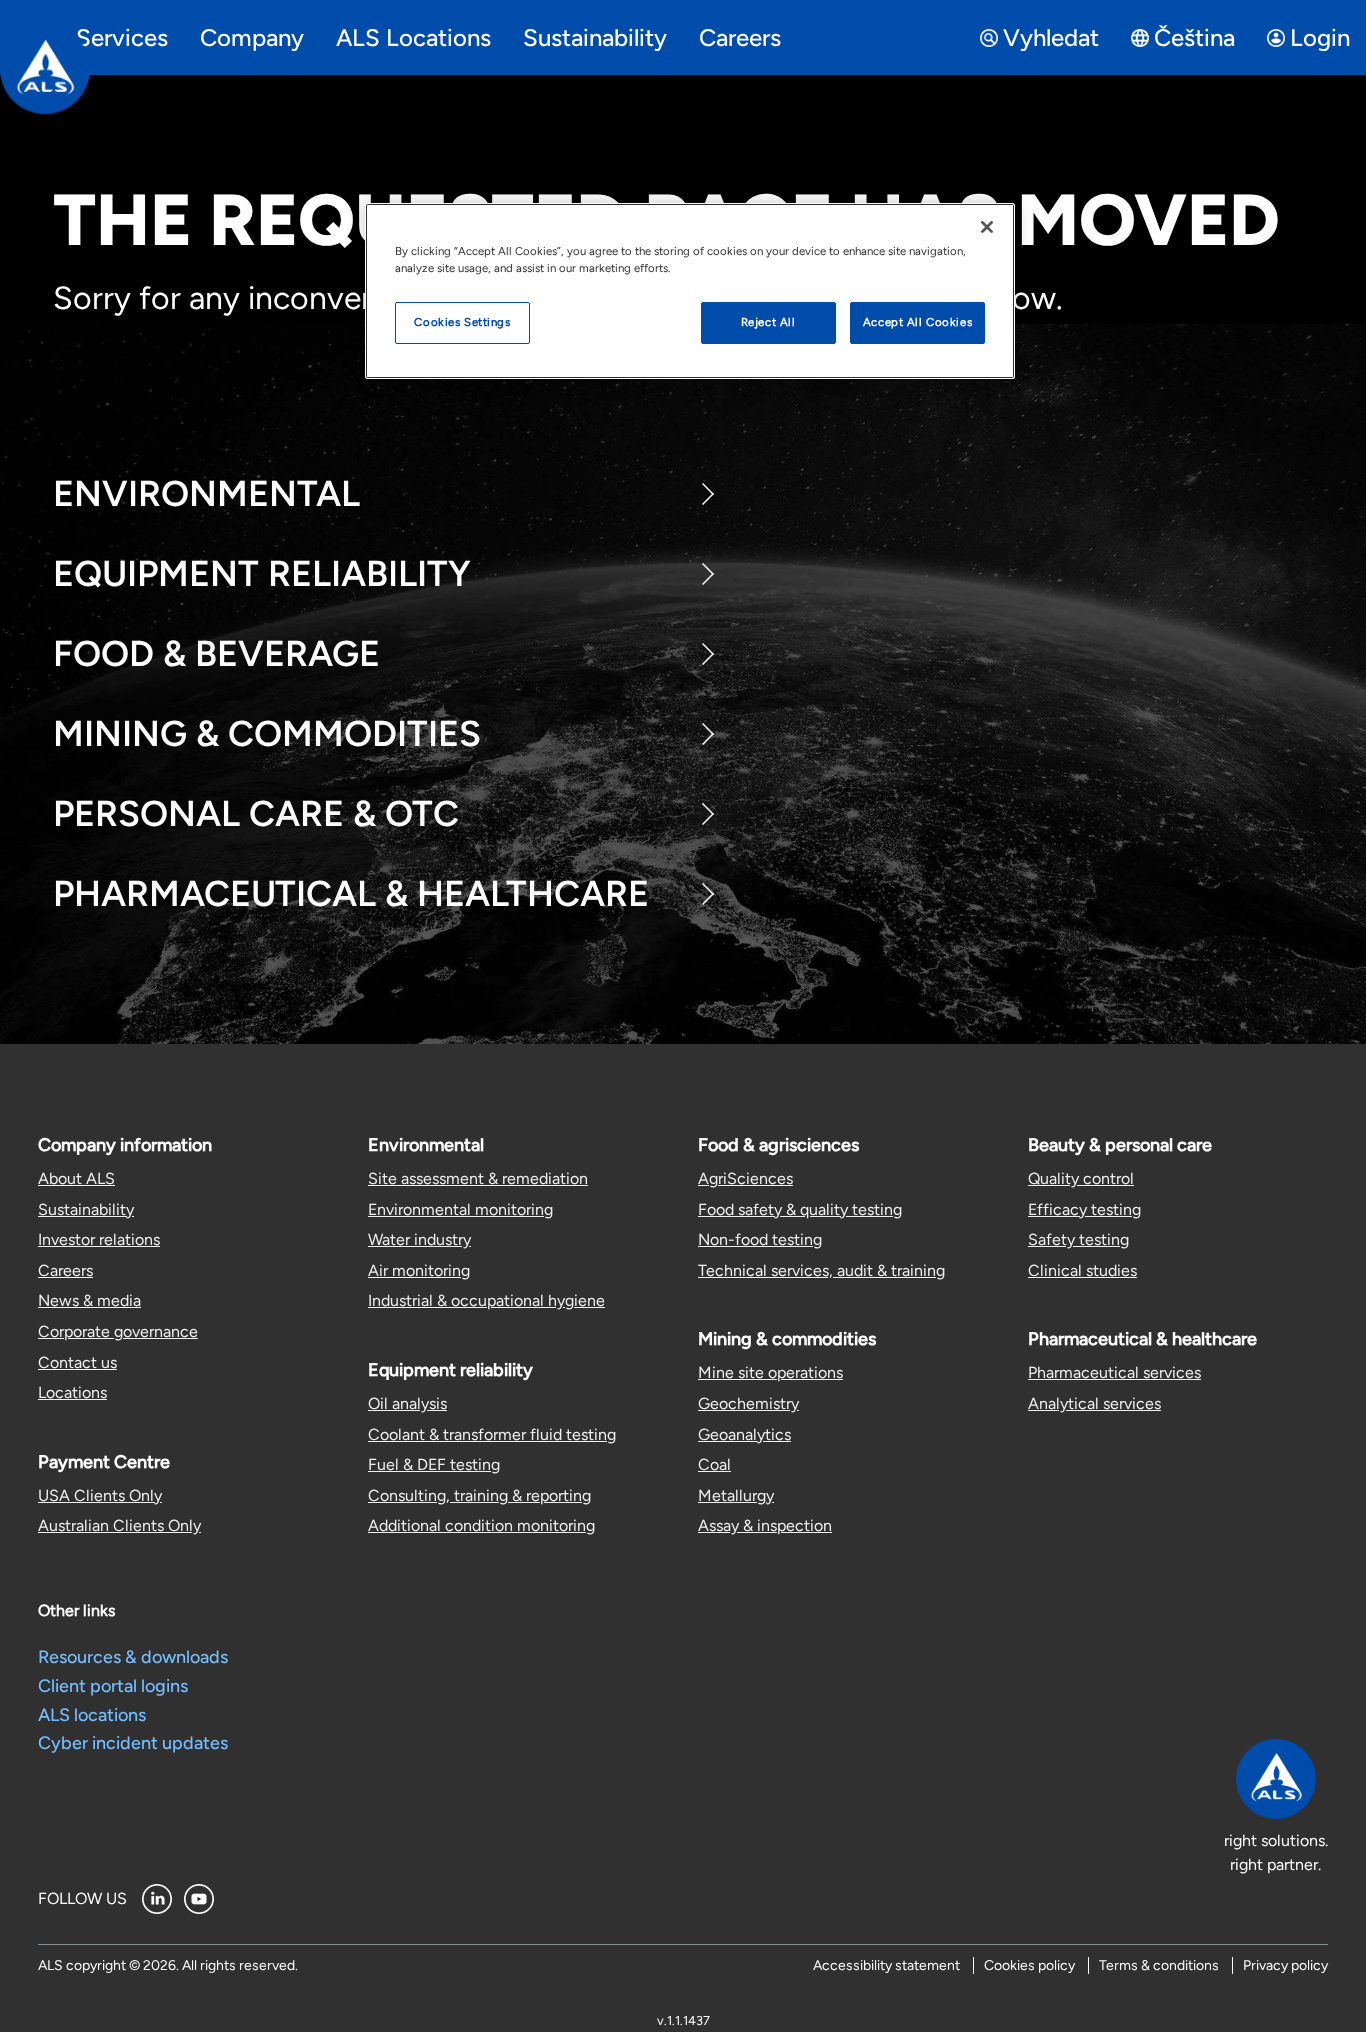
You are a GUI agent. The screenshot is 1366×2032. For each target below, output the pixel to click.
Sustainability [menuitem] (595, 37)
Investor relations (99, 1239)
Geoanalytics (744, 1434)
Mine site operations (770, 1372)
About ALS (76, 1178)
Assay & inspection (765, 1525)
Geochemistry (748, 1403)
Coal (714, 1464)
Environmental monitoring (460, 1209)
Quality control (1081, 1178)
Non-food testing (760, 1239)
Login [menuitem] (1320, 37)
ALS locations (92, 1715)
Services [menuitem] (122, 37)
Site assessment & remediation (478, 1178)
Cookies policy (1029, 1965)
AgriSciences (745, 1178)
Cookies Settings (462, 322)
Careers (65, 1270)
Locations (72, 1392)
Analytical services (1094, 1403)
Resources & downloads (133, 1657)
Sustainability (86, 1209)
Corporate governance (118, 1331)
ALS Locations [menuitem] (413, 37)
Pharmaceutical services (1114, 1372)
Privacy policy (1285, 1965)
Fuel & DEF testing (434, 1464)
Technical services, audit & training (821, 1270)
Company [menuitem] (252, 37)
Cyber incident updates (133, 1743)
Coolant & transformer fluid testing (492, 1434)
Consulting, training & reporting (479, 1495)
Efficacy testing (1084, 1209)
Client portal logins (113, 1686)
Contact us (77, 1362)
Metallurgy (736, 1495)
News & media (89, 1300)
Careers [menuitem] (740, 37)
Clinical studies (1082, 1270)
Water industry (419, 1239)
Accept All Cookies (917, 322)
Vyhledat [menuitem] (1051, 37)
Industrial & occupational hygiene (486, 1300)
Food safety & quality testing (800, 1209)
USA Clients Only (100, 1495)
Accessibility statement (886, 1965)
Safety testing (1078, 1239)
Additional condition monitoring (481, 1525)
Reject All (768, 322)
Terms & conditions (1159, 1965)
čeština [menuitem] (1194, 37)
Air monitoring (419, 1270)
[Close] (987, 227)
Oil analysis (407, 1403)
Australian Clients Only (119, 1525)
